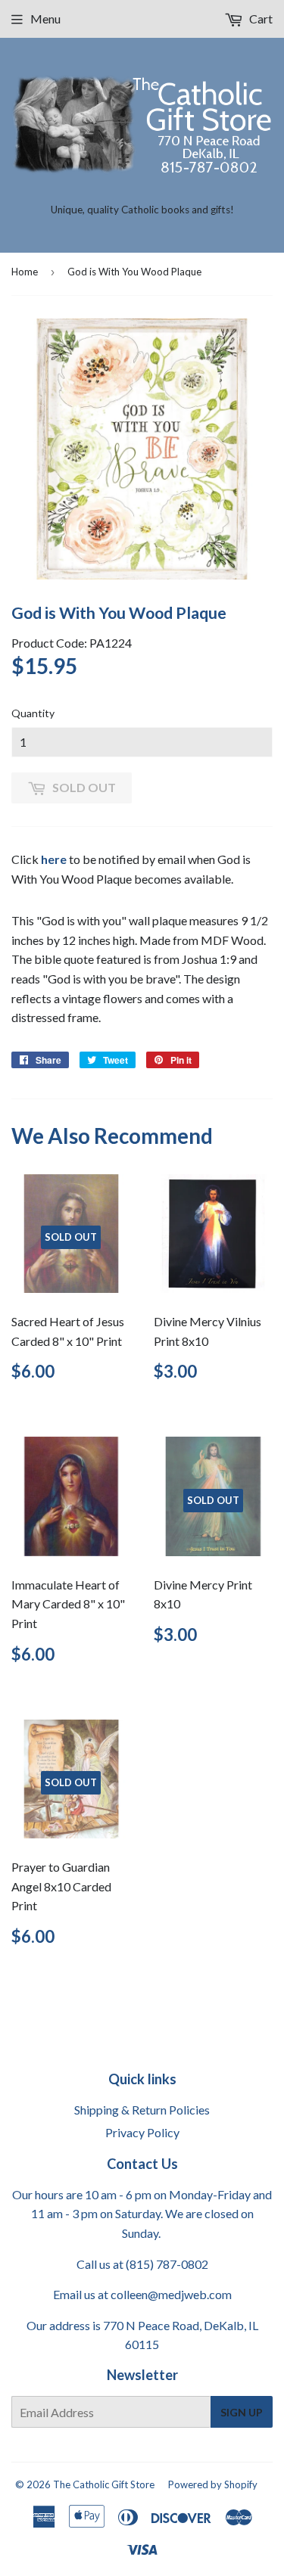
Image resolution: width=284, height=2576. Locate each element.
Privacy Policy (142, 2132)
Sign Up (242, 2412)
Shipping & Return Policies (142, 2110)
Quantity (33, 713)
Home (25, 272)
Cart (260, 19)
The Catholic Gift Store (104, 2484)
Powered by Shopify (213, 2484)
